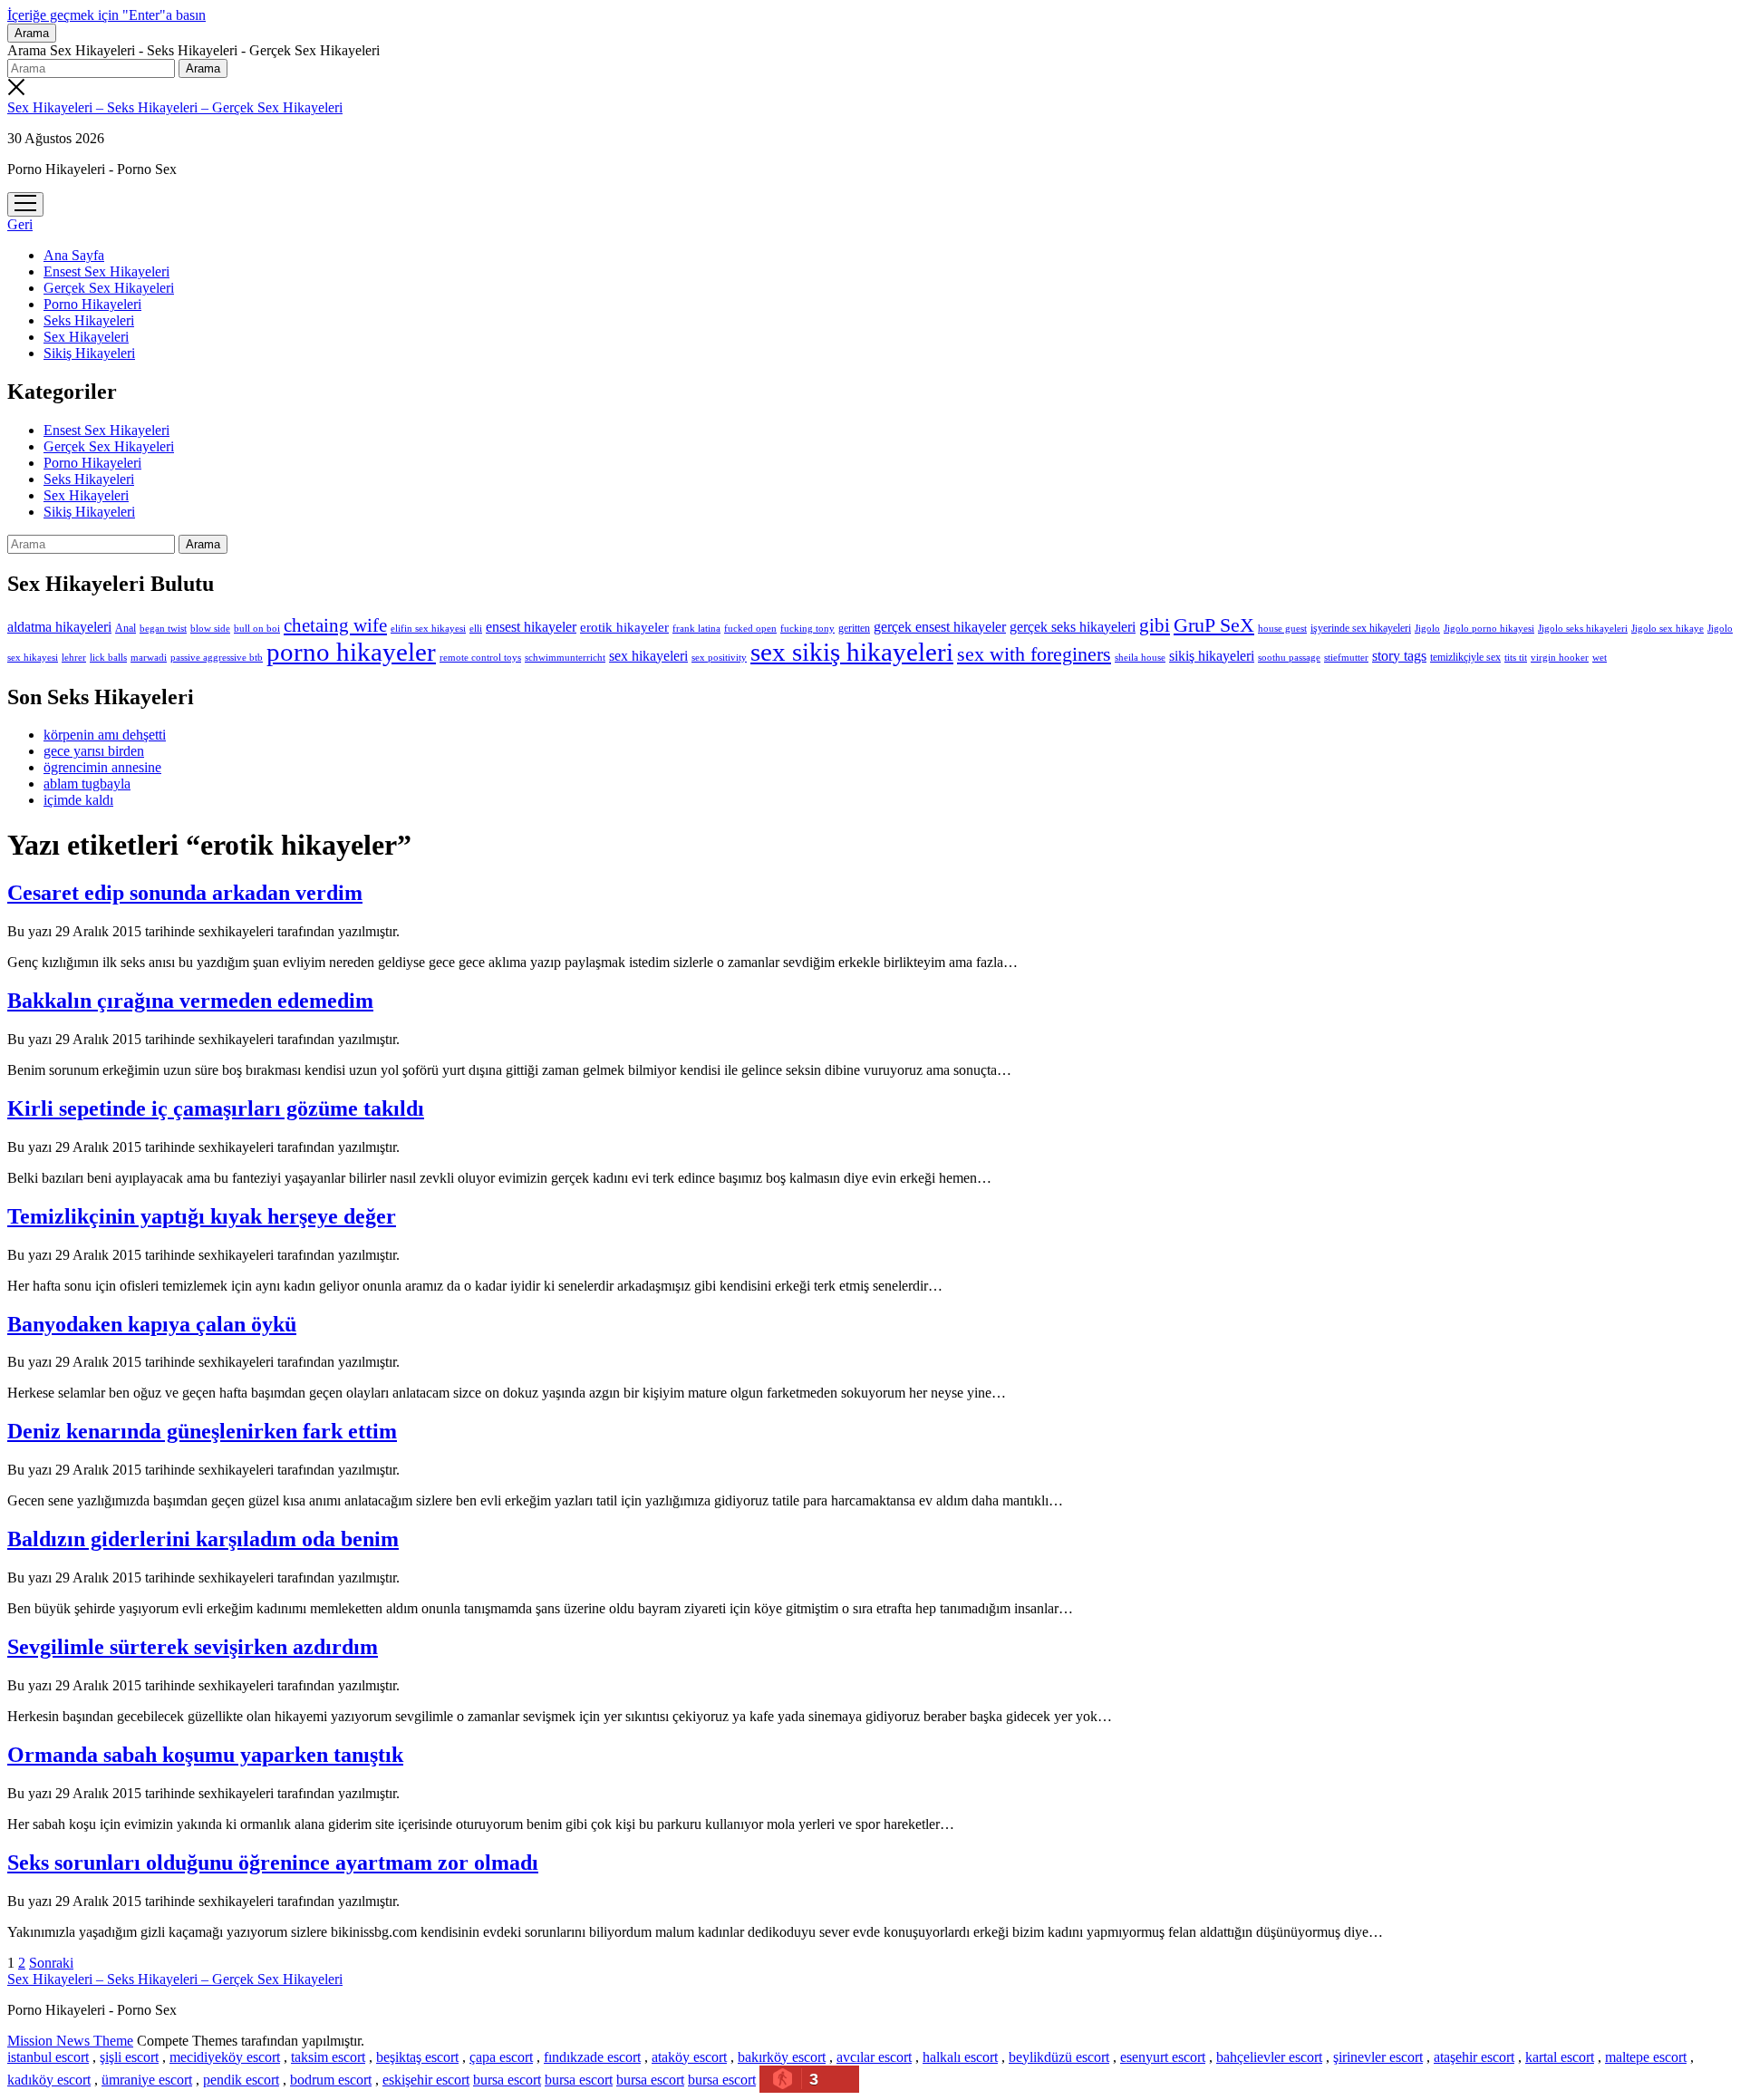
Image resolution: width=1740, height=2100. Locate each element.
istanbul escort (48, 2057)
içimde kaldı (78, 800)
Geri (20, 224)
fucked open (750, 628)
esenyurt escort (1163, 2057)
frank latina (696, 628)
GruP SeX (1214, 625)
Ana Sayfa (74, 255)
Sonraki (51, 1963)
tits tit (1516, 658)
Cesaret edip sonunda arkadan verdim (185, 893)
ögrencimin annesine (102, 767)
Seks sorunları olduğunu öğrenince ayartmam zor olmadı (273, 1863)
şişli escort (129, 2057)
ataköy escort (689, 2057)
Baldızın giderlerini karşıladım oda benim (203, 1539)
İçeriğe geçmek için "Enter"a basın (106, 15)
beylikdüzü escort (1059, 2057)
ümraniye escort (147, 2080)
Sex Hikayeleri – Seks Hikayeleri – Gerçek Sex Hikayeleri (175, 107)
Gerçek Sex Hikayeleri (109, 288)
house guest (1282, 628)
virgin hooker (1560, 657)
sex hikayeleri (648, 656)
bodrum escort (331, 2080)
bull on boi (257, 628)
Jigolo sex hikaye (1667, 628)
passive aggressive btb (217, 657)
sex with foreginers (1034, 654)
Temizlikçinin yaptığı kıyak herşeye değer (202, 1216)
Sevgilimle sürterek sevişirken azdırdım (193, 1647)
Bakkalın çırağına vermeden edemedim (190, 1001)
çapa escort (501, 2057)
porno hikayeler (351, 652)
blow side (210, 629)
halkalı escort (960, 2057)
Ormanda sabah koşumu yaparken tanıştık (205, 1755)
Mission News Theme (70, 2041)
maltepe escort (1646, 2057)
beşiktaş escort (417, 2057)
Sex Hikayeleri (86, 337)
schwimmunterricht (565, 657)
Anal (126, 628)
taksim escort (328, 2057)
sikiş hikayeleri (1212, 656)
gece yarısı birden (94, 751)
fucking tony (807, 629)
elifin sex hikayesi (428, 628)
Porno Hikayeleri (92, 304)
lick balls (108, 657)
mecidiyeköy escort (225, 2057)
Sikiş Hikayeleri (89, 353)
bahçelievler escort (1269, 2057)
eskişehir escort (426, 2080)
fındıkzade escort (592, 2057)
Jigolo (1427, 628)
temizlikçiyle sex (1465, 657)
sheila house (1140, 658)
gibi (1155, 625)
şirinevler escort (1378, 2057)
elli (476, 628)
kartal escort (1560, 2057)
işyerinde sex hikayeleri (1361, 628)
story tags (1399, 656)
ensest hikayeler (531, 627)
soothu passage (1289, 657)
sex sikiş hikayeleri (852, 652)
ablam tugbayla (87, 784)
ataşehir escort (1474, 2057)
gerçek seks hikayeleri (1073, 627)
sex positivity (719, 657)
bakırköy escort (782, 2057)
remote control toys (480, 658)
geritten (854, 628)
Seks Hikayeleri (89, 320)
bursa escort (507, 2080)
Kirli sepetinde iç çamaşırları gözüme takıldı (216, 1108)
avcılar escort (874, 2057)
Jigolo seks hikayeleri (1583, 628)
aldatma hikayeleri (59, 627)
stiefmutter (1346, 657)
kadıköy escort (49, 2080)
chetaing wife (335, 625)
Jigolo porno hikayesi (1489, 628)
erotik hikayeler (624, 627)
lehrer (74, 657)
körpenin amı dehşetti (105, 735)
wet (1600, 657)
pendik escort (241, 2080)
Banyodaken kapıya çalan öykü (152, 1324)
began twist (163, 628)
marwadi (149, 657)
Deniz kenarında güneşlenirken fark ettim (202, 1431)
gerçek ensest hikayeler (940, 627)
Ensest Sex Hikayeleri (106, 271)
